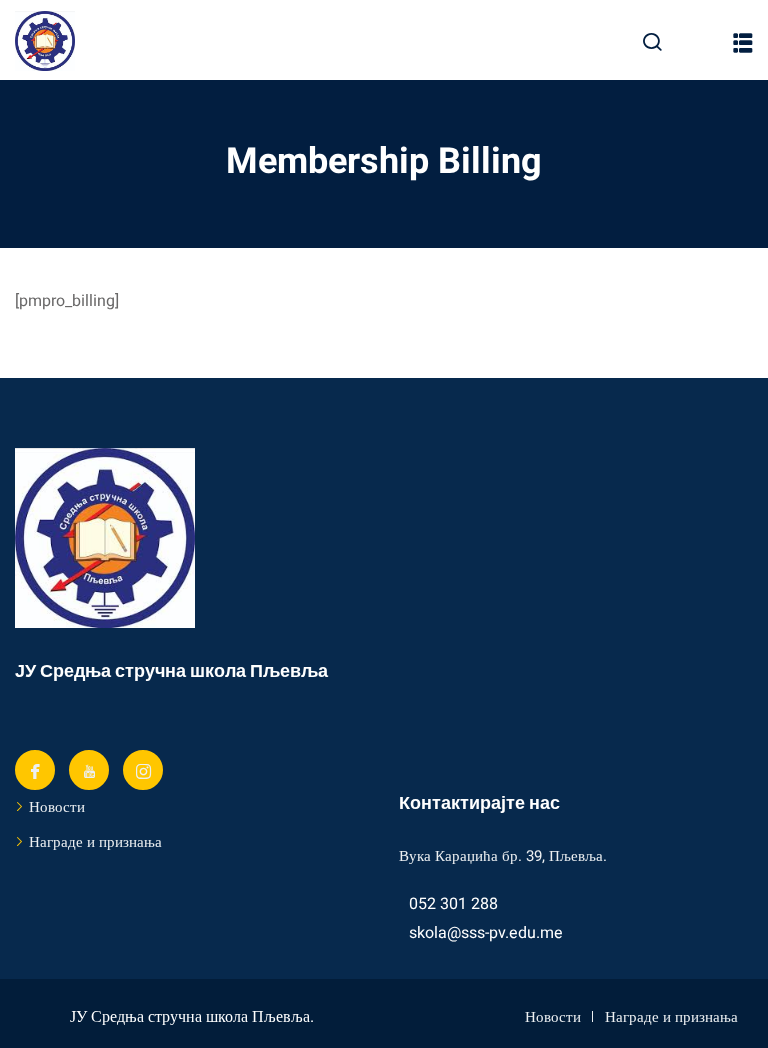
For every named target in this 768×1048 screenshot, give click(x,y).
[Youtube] (89, 770)
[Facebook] (35, 770)
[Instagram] (143, 770)
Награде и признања (95, 842)
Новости (57, 807)
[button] (743, 43)
